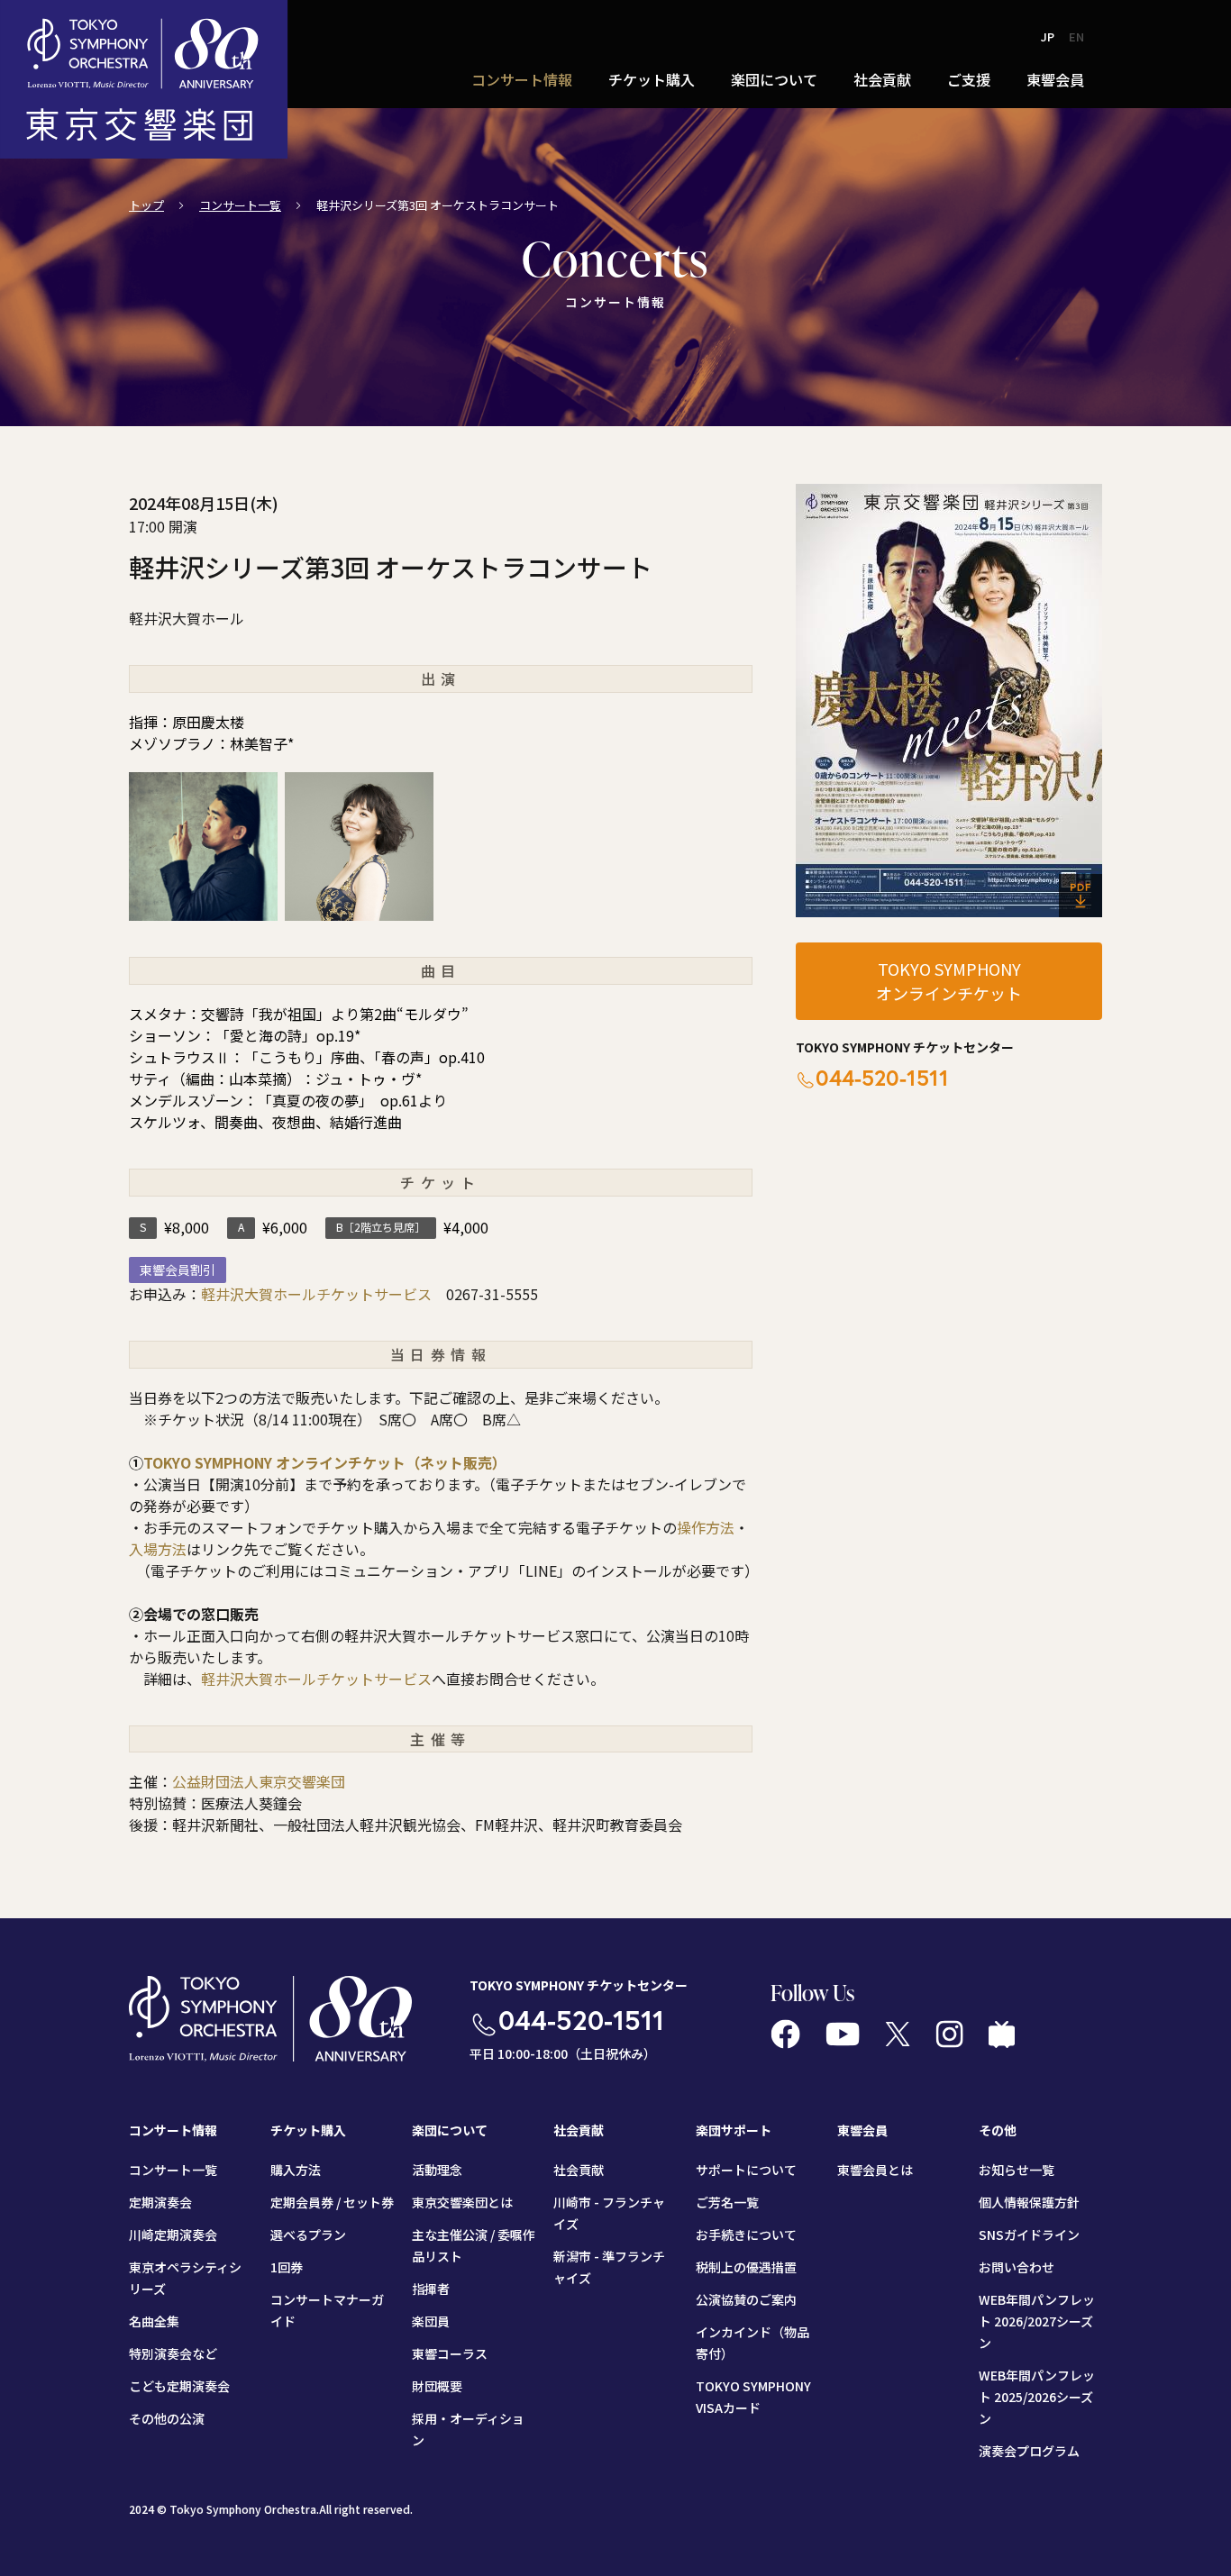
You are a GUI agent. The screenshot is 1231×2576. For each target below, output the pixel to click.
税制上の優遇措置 (746, 2267)
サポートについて (746, 2170)
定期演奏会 (160, 2202)
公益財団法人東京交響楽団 (259, 1781)
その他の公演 (167, 2418)
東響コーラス (450, 2353)
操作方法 (706, 1527)
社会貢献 (579, 2170)
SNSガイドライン (1029, 2235)
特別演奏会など (173, 2353)
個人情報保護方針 (1029, 2202)
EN (1076, 36)
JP (1048, 36)
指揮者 (431, 2289)
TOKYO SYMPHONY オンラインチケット (949, 981)
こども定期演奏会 (179, 2386)
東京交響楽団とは (462, 2202)
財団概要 (437, 2386)
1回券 (287, 2267)
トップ (146, 205)
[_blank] (949, 701)
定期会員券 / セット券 (332, 2202)
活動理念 (437, 2170)
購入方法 (296, 2170)
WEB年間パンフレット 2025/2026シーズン (1037, 2397)
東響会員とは (875, 2170)
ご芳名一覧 (727, 2202)
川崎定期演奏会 (173, 2235)
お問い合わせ (1017, 2267)
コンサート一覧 (240, 205)
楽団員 (431, 2321)
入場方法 (158, 1549)
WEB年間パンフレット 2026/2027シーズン (1037, 2321)
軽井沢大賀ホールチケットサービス (316, 1294)
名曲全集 (154, 2321)
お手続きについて (746, 2235)
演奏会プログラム (1029, 2451)
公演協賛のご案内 (746, 2299)
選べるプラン (308, 2235)
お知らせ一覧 (1017, 2170)
